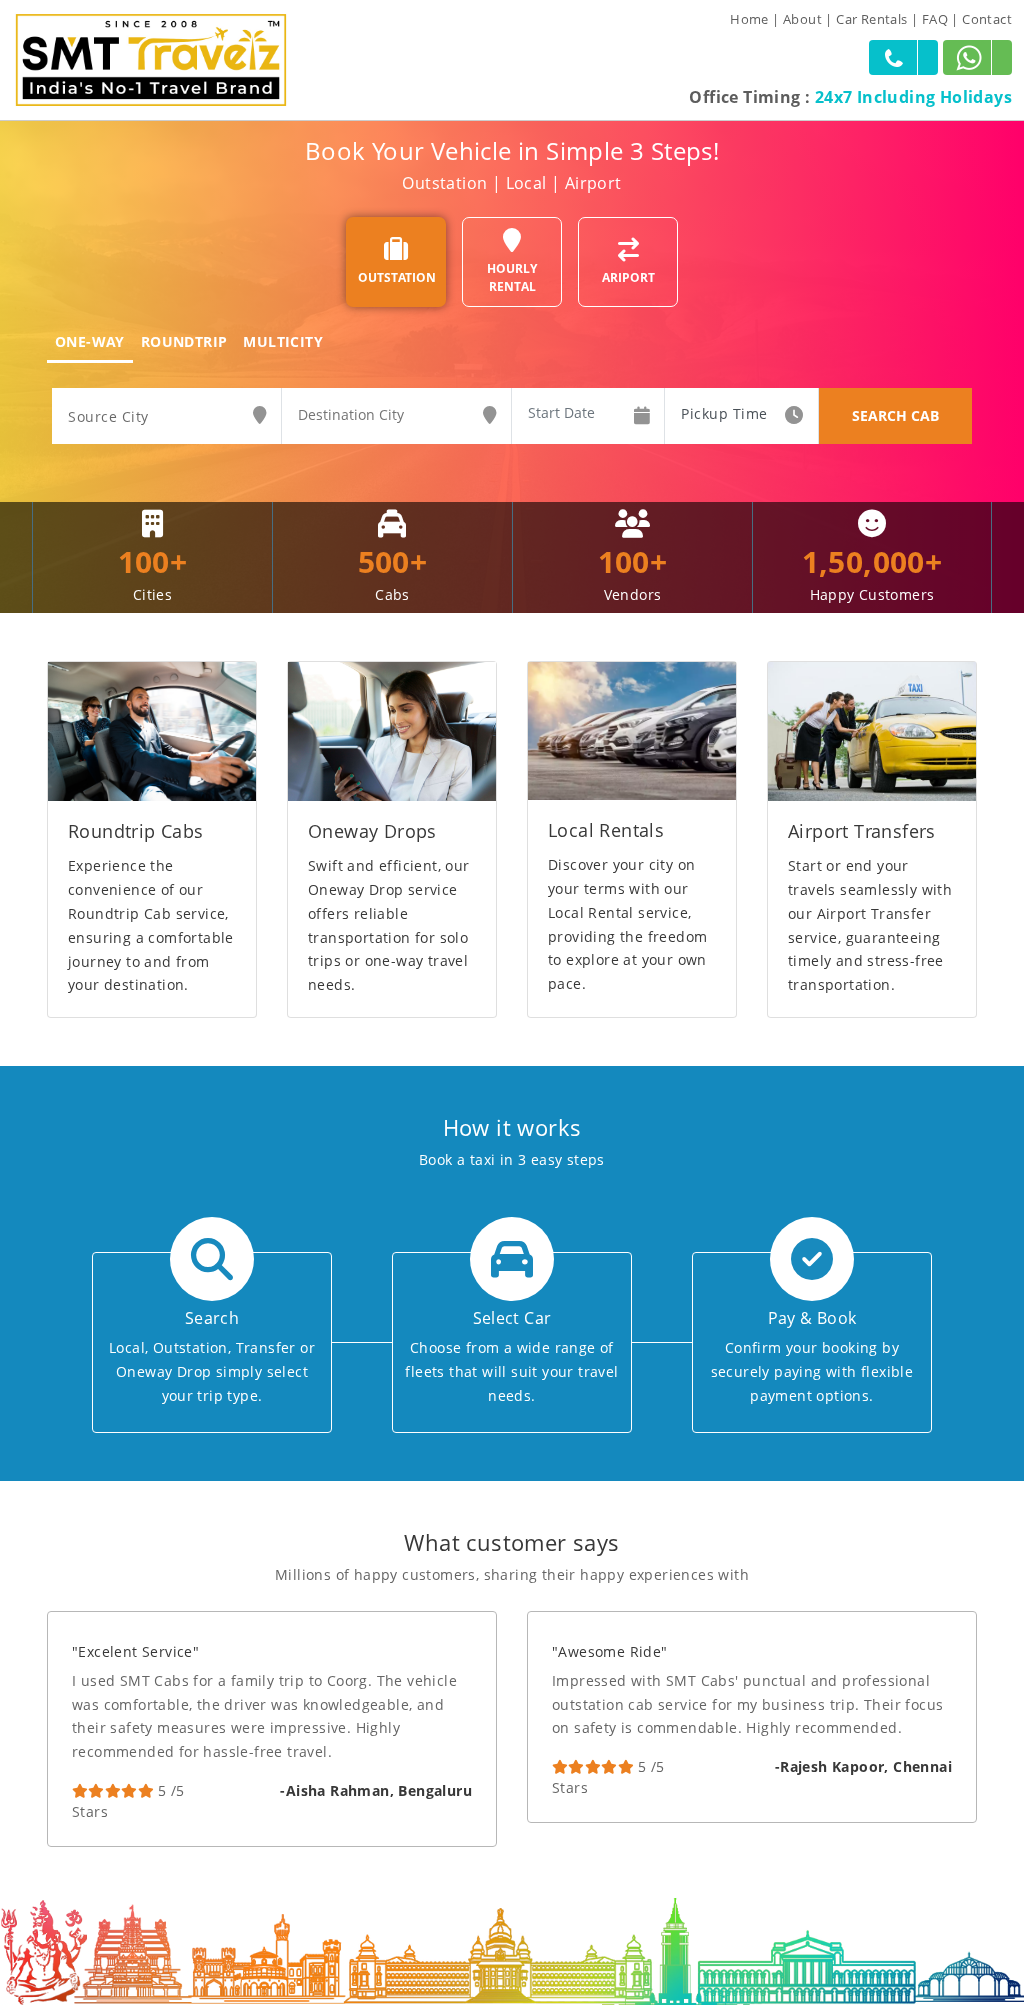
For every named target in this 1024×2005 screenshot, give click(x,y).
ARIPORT (628, 277)
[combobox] (166, 417)
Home (749, 19)
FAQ (935, 19)
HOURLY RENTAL (512, 277)
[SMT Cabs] (151, 58)
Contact (987, 19)
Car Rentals (871, 19)
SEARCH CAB (895, 415)
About (802, 19)
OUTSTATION (397, 277)
